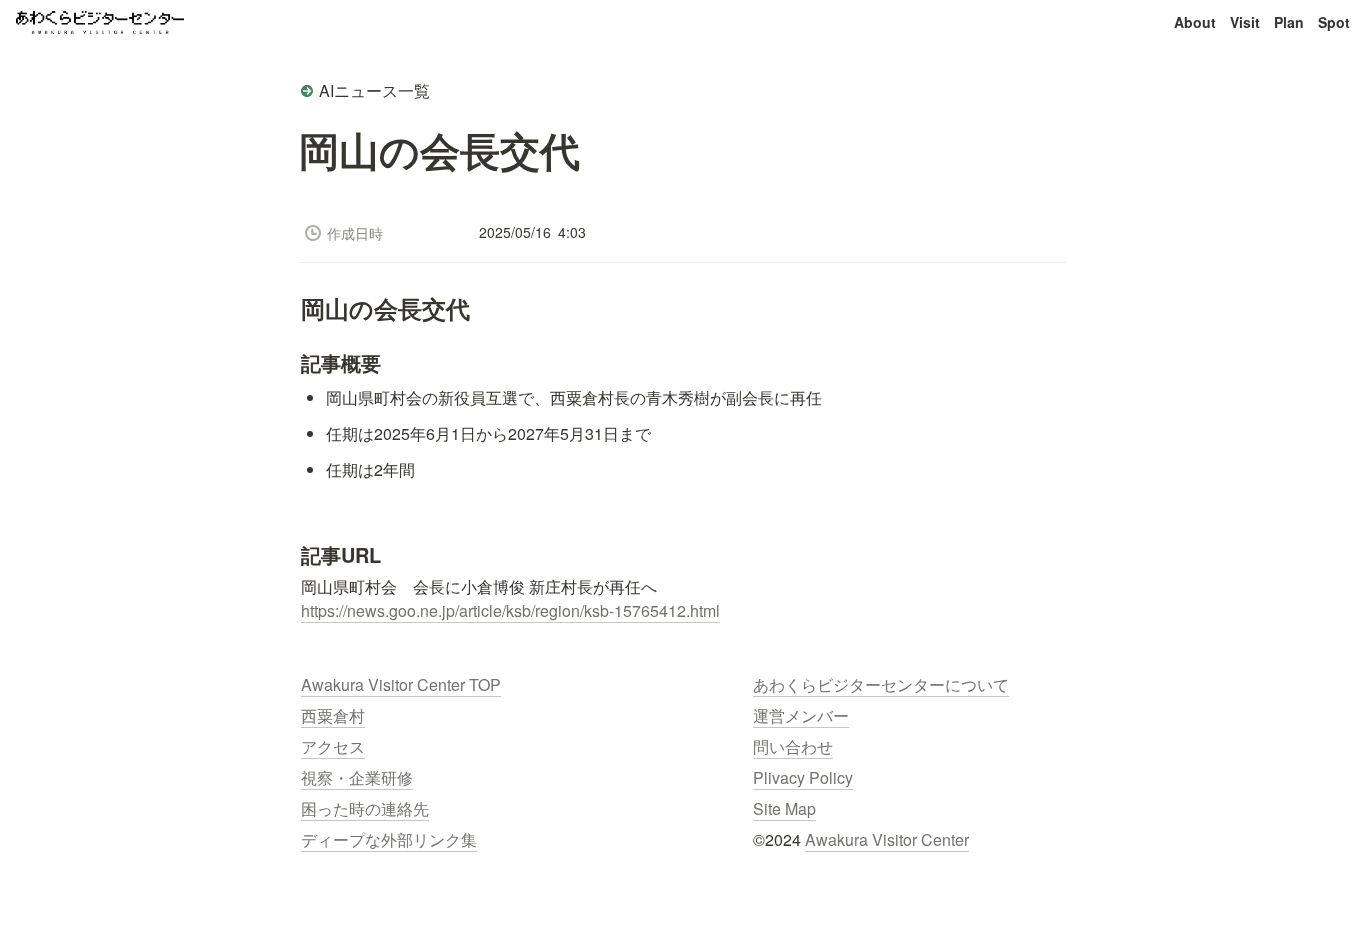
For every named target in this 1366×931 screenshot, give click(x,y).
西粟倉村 (333, 715)
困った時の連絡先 (365, 808)
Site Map (784, 808)
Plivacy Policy (803, 777)
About (1195, 22)
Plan (1289, 22)
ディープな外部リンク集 (389, 839)
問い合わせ (793, 746)
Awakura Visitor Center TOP (401, 684)
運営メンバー (801, 715)
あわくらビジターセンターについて (881, 684)
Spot (1334, 22)
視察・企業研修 (357, 777)
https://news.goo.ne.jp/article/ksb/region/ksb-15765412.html (510, 610)
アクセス (333, 746)
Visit (1245, 22)
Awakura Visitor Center (887, 839)
